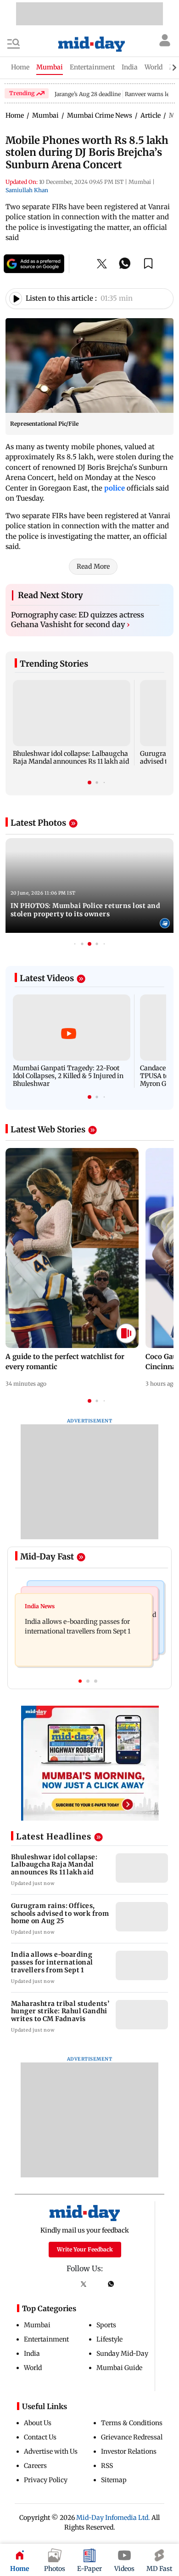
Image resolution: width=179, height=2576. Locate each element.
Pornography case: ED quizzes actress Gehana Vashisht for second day (78, 624)
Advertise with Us (51, 2456)
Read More (93, 571)
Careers (35, 2470)
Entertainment (46, 2343)
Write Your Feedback (85, 2253)
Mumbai (37, 2329)
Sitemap (114, 2484)
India (32, 2358)
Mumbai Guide (119, 2372)
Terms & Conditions (132, 2427)
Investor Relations (129, 2456)
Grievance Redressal (132, 2441)
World (33, 2372)
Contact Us (40, 2441)
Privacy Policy (46, 2484)
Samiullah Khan (27, 190)
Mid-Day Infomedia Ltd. (113, 2522)
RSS (107, 2470)
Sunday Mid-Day (122, 2358)
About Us (38, 2427)
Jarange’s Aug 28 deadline (88, 94)
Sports (106, 2329)
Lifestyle (109, 2343)
